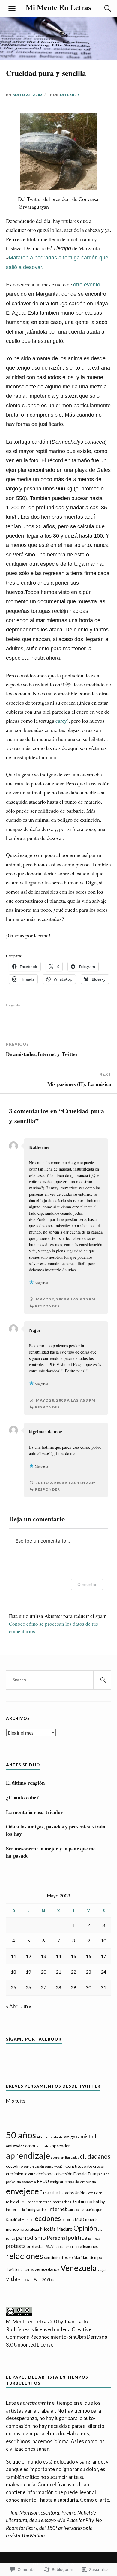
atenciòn (58, 2157)
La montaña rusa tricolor (34, 1812)
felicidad (12, 2202)
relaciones (25, 2256)
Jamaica (74, 2210)
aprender (61, 2146)
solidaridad (79, 2257)
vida (12, 2278)
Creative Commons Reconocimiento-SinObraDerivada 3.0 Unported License (57, 2337)
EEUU (43, 2181)
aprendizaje (28, 2155)
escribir (51, 2192)
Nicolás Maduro (56, 2229)
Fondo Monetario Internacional (49, 2202)
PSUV (49, 2246)
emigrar (57, 2182)
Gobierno (83, 2201)
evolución (95, 2193)
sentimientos (56, 2257)
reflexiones (88, 2246)
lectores (68, 2219)
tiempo (96, 2257)
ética (51, 2279)
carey (61, 721)
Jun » (26, 2006)
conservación (55, 2166)
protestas (36, 2246)
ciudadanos (95, 2156)
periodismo (31, 2237)
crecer (99, 2166)
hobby (99, 2202)
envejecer (24, 2191)
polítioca (94, 2238)
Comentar (87, 1584)
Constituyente (79, 2166)
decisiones (46, 2174)
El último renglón (25, 1783)
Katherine (39, 1147)
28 (58, 1987)
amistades (15, 2146)
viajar (102, 2269)
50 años (21, 2135)
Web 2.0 (40, 2279)
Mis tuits (16, 2101)
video (22, 2279)
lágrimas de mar (46, 1431)
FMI (23, 2202)
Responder (48, 1306)
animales (44, 2146)
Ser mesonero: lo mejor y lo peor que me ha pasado (51, 1852)
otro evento (87, 285)
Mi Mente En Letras (58, 7)
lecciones (47, 2218)
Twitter (13, 2269)
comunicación (34, 2166)
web (30, 2279)
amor (31, 2146)
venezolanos (47, 2269)
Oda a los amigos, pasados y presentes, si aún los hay (56, 1830)
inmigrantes (37, 2209)
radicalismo (63, 2246)
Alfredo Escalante (50, 2137)
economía (29, 2182)
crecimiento (17, 2174)
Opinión (85, 2228)
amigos (71, 2137)
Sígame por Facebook (34, 2039)
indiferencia (15, 2210)
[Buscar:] (59, 1680)
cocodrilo (15, 2166)
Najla (34, 1330)
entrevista (88, 2182)
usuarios (27, 2270)
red (75, 2246)
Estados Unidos (73, 2193)
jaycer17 (70, 95)
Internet (58, 2209)
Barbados (72, 2157)
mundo (12, 2229)
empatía (72, 2182)
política (78, 2237)
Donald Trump (87, 2174)
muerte (92, 2219)
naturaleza (29, 2229)
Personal (57, 2238)
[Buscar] (102, 8)
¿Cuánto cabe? (22, 1798)
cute (32, 2174)
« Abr (12, 2006)
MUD (80, 2219)
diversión (64, 2174)
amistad (87, 2136)
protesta (16, 2246)
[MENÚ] (12, 8)
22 (73, 1972)
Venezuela (79, 2268)
